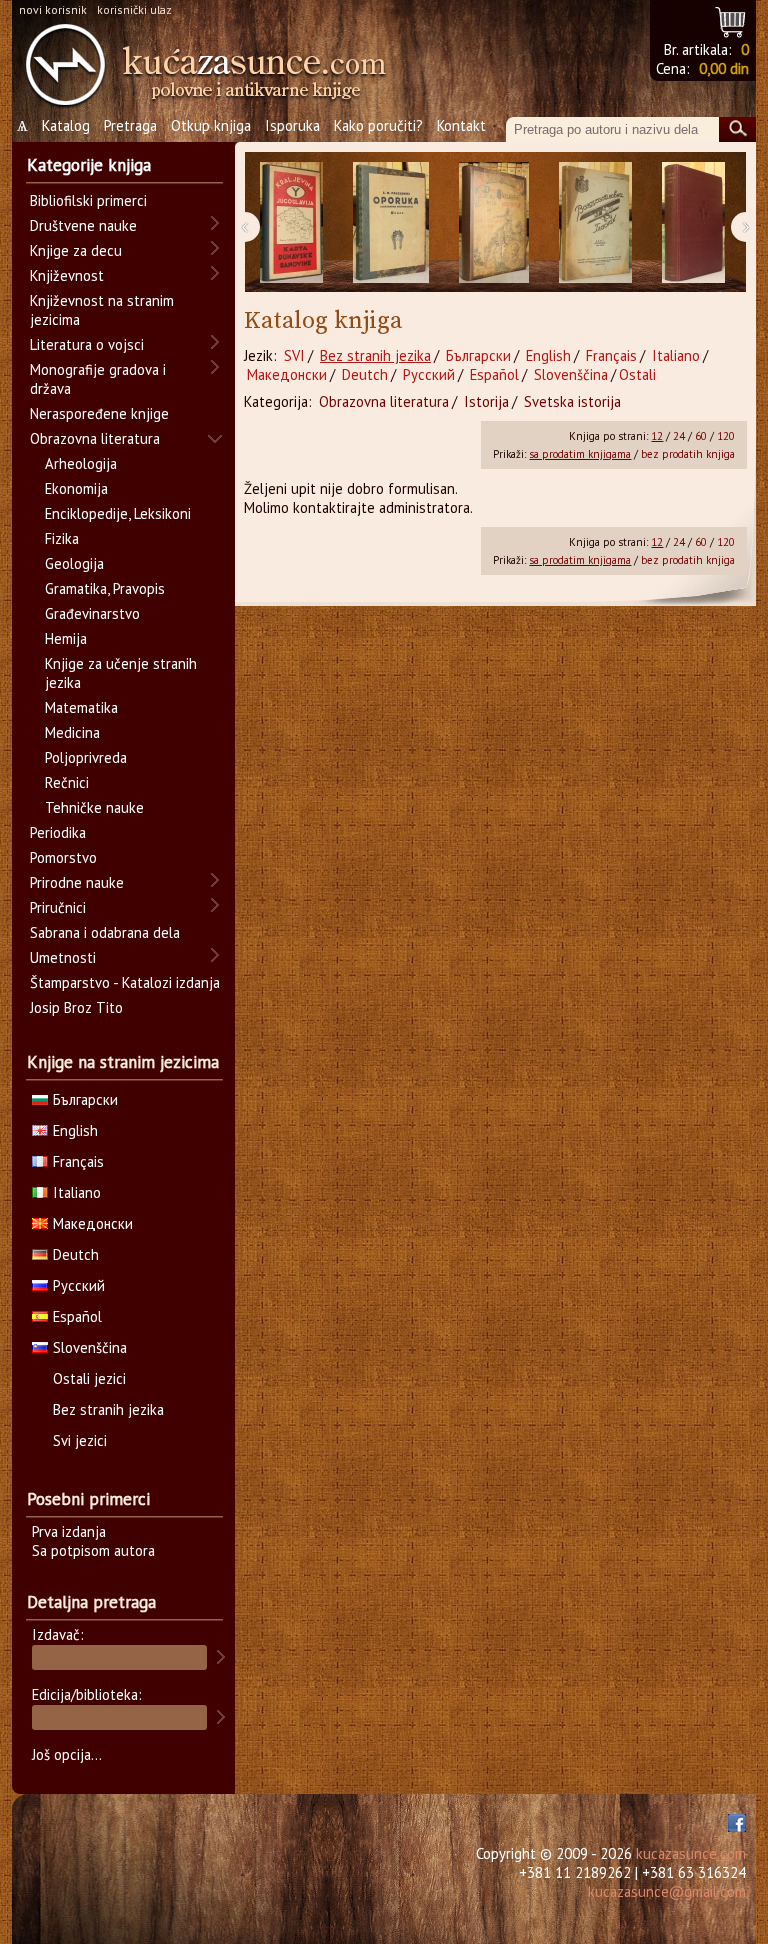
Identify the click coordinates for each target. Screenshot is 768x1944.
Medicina (72, 732)
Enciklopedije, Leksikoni (118, 513)
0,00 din (724, 68)
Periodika (58, 832)
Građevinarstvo (92, 613)
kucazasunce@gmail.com (667, 1891)
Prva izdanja (69, 1531)
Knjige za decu (76, 250)
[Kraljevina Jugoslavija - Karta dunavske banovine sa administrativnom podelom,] (291, 222)
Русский (429, 374)
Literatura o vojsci (87, 344)
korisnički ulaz (134, 9)
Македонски (287, 374)
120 (726, 436)
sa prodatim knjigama (580, 454)
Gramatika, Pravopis (105, 588)
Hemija (66, 638)
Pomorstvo (63, 857)
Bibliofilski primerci (88, 200)
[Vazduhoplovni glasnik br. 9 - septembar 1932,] (595, 222)
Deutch (365, 374)
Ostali (637, 374)
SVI (294, 355)
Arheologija (81, 463)
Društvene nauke (83, 225)
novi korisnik (53, 9)
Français (611, 355)
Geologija (74, 563)
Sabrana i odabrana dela (105, 932)
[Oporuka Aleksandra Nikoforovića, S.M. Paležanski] (391, 222)
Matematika (81, 707)
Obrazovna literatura (384, 401)
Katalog (66, 125)
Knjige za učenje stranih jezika (121, 673)
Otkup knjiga (211, 125)
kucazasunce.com (691, 1853)
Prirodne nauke (77, 882)
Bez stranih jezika (375, 355)
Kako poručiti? (378, 125)
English (548, 355)
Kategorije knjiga (89, 165)
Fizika (62, 538)
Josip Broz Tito (76, 1007)
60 (701, 436)
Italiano (676, 355)
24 (679, 436)
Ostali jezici (89, 1378)
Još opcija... (67, 1754)
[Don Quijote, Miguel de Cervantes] (494, 222)
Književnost (67, 275)
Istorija (486, 401)
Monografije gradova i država (98, 379)
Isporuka (292, 125)
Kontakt (461, 125)
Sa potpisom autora (93, 1550)
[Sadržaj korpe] (731, 19)
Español (494, 374)
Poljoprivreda (86, 757)
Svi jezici (80, 1440)
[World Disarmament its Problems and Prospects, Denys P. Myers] (693, 222)
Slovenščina (571, 374)
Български (478, 355)
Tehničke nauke (94, 807)
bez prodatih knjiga (688, 454)
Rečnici (67, 782)
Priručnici (58, 907)
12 (657, 436)
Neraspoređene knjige (99, 413)
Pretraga (130, 125)
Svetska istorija (572, 401)
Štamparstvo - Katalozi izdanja (125, 982)
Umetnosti (63, 957)
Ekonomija (76, 488)
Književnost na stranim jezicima (102, 310)
